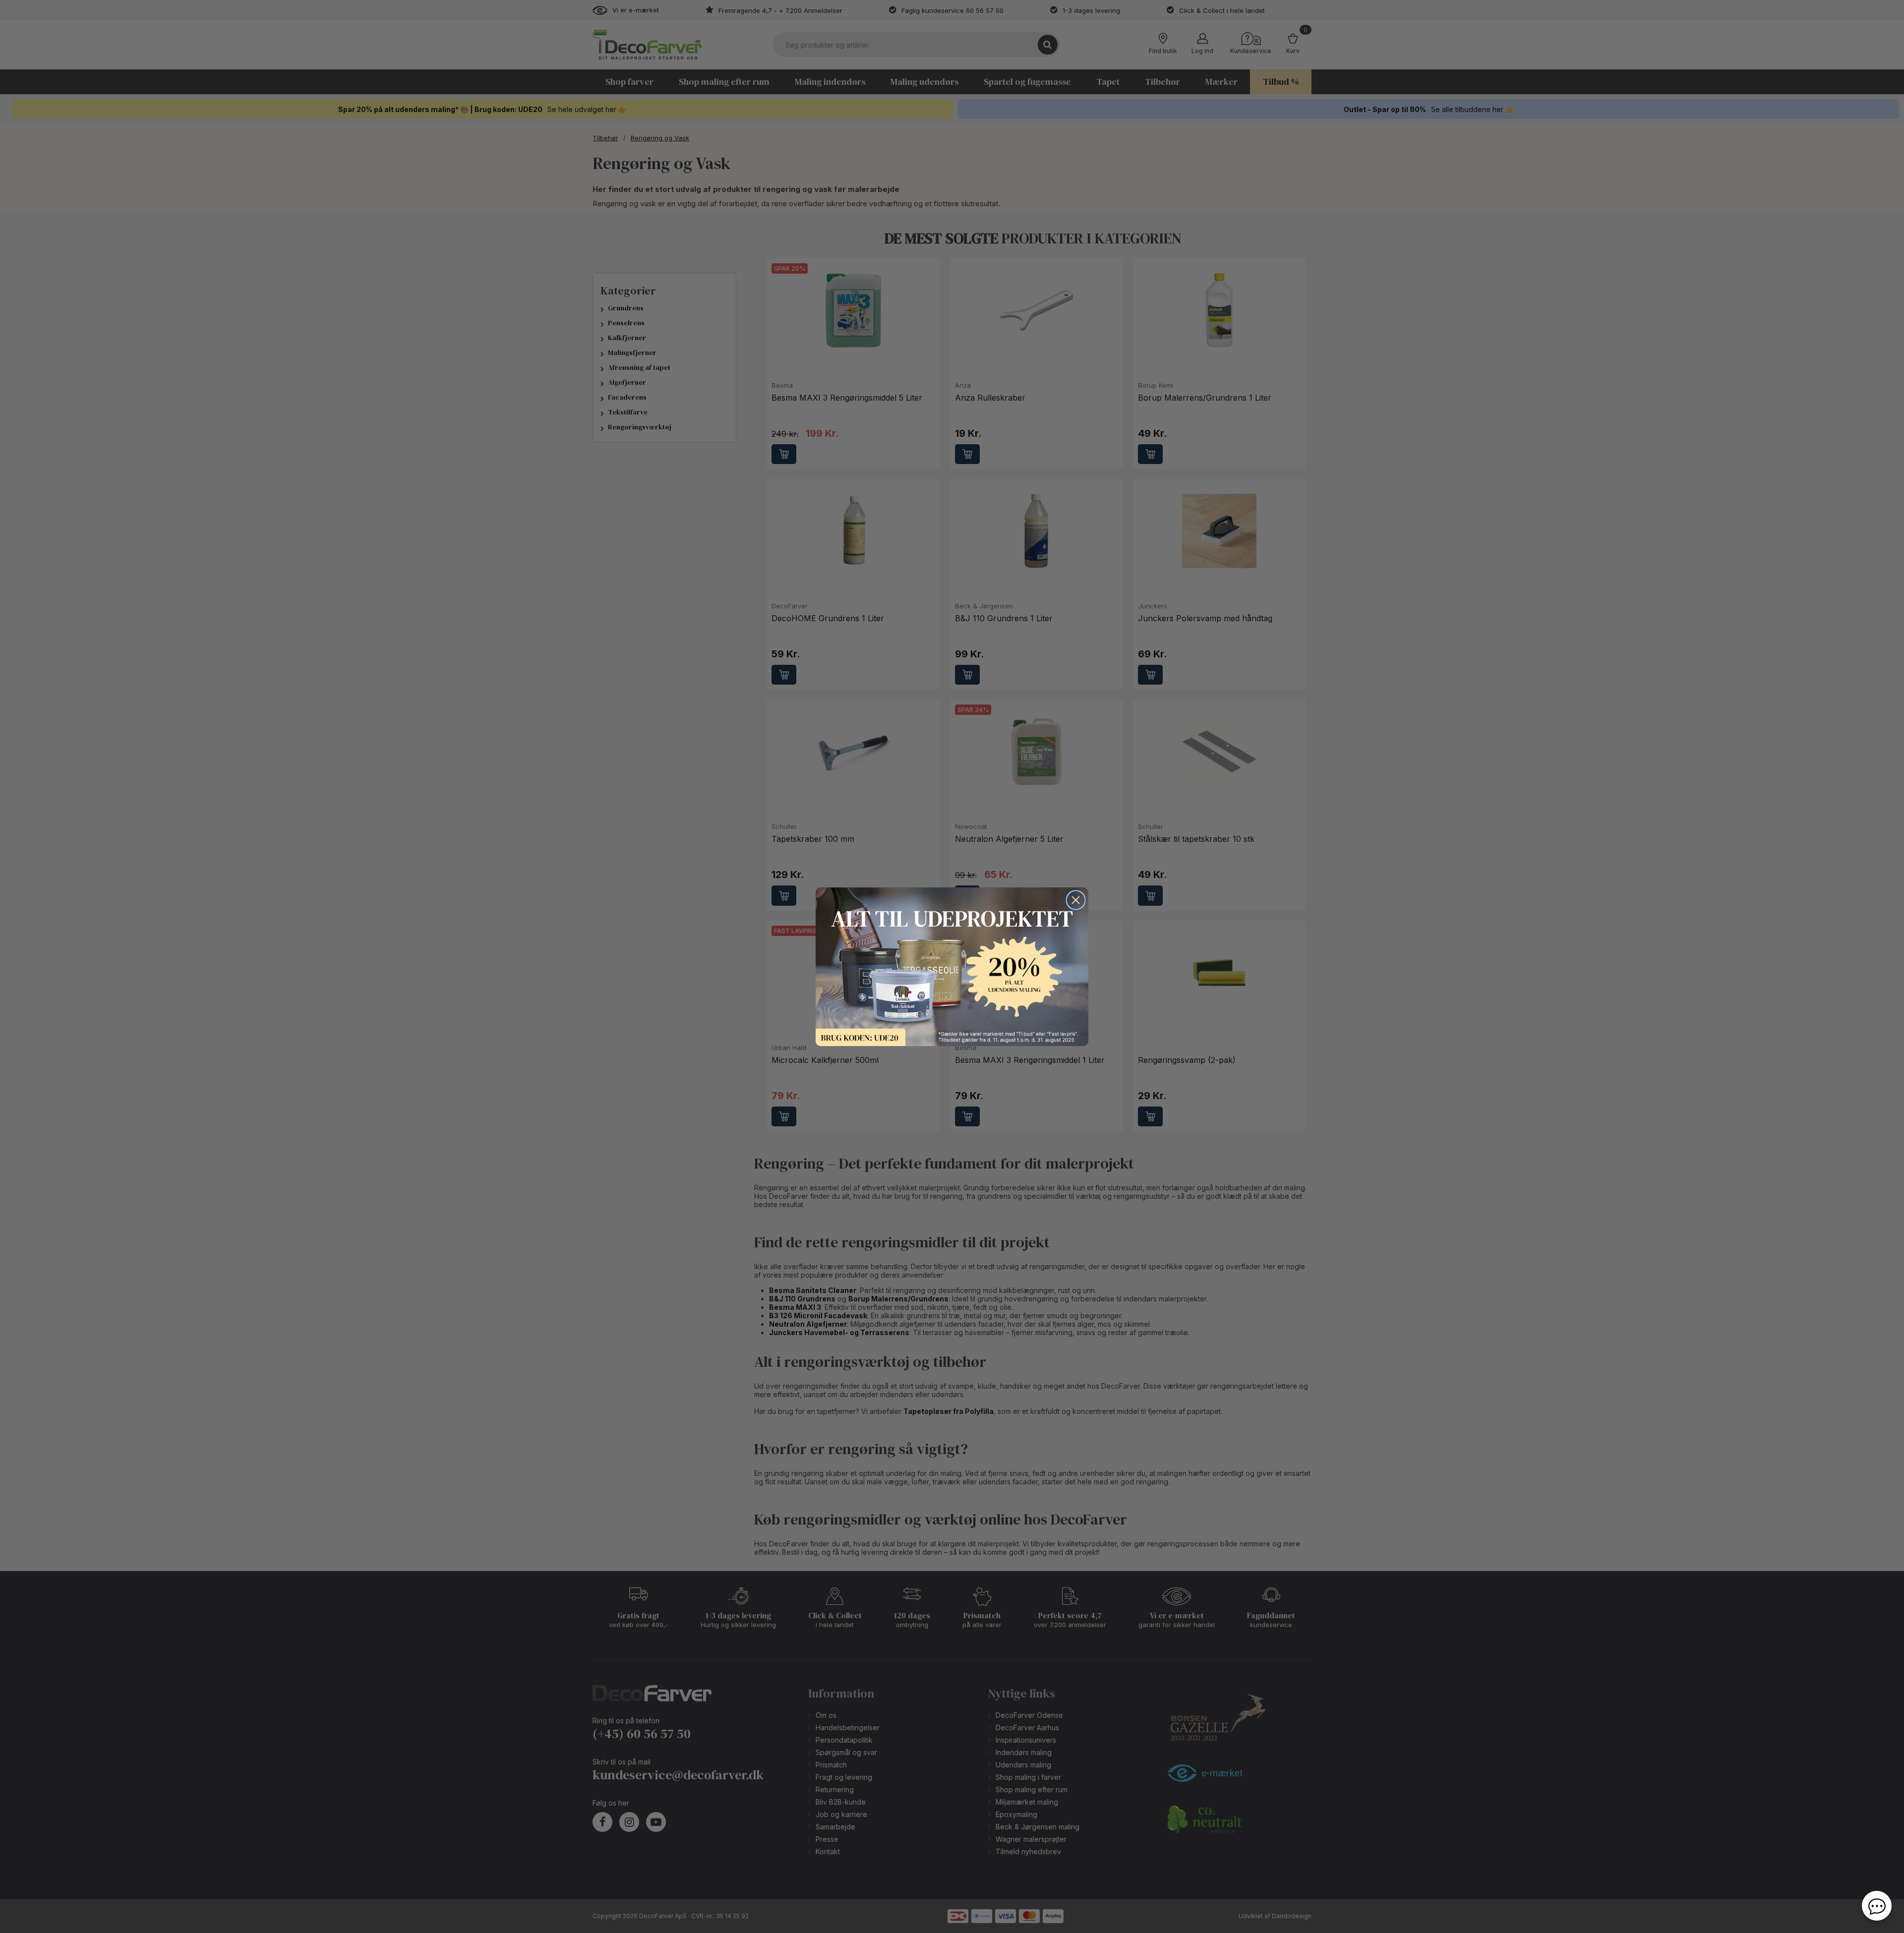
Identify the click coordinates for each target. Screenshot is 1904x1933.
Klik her (952, 967)
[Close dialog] (1076, 900)
